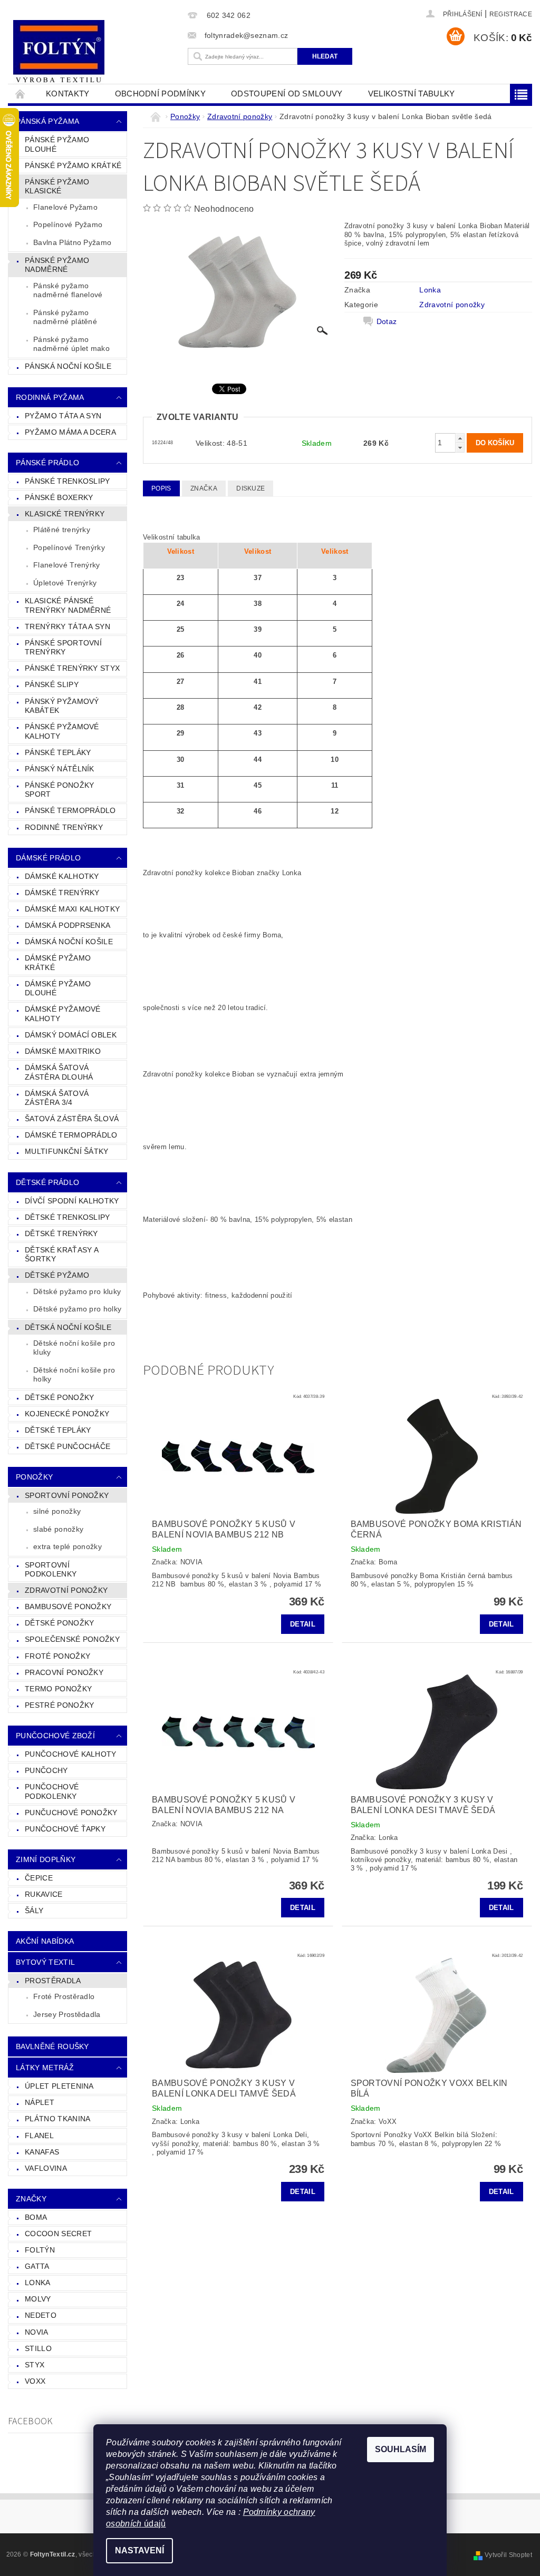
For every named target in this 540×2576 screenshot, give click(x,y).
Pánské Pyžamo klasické (57, 187)
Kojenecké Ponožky (67, 1414)
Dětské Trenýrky (61, 1233)
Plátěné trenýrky (62, 530)
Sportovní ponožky (67, 1495)
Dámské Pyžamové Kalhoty (63, 1014)
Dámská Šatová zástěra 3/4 (57, 1098)
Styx (35, 2365)
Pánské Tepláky (58, 752)
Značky (31, 2199)
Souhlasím (401, 2449)
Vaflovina (46, 2168)
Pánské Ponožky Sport (59, 790)
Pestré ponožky (59, 1705)
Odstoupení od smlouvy (287, 94)
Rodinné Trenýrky (64, 827)
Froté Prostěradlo (64, 1996)
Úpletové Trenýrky (65, 583)
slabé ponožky (58, 1529)
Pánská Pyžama (47, 121)
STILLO (38, 2348)
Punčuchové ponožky (71, 1813)
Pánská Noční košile (68, 366)
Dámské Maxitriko (63, 1051)
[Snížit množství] (460, 448)
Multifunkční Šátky (67, 1151)
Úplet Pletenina (59, 2086)
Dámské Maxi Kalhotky (72, 909)
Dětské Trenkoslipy (67, 1217)
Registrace (511, 14)
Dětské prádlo (47, 1182)
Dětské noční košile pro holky (74, 1375)
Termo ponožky (58, 1689)
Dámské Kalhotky (62, 876)
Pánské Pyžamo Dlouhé (57, 144)
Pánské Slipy (52, 684)
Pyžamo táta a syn (63, 416)
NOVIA (37, 2332)
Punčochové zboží (55, 1736)
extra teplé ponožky (67, 1546)
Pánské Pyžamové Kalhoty (62, 731)
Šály (34, 1911)
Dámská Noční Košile (69, 942)
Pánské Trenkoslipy (67, 481)
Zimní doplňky (46, 1859)
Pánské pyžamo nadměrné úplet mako (71, 344)
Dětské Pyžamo (57, 1275)
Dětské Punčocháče (67, 1446)
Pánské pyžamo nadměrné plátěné (65, 317)
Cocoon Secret (58, 2234)
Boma (36, 2217)
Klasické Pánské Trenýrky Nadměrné (68, 605)
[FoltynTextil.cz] (95, 53)
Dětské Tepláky (58, 1430)
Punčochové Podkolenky (52, 1791)
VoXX (35, 2381)
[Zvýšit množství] (460, 438)
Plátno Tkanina (57, 2119)
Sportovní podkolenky (51, 1570)
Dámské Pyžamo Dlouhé (58, 988)
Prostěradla (53, 1981)
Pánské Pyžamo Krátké (73, 165)
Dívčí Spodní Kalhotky (72, 1201)
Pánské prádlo (47, 463)
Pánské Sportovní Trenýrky (63, 648)
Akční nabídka (45, 1941)
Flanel (39, 2136)
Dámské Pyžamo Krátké (58, 963)
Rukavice (44, 1894)
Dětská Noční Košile (68, 1327)
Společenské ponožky (72, 1639)
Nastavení (139, 2550)
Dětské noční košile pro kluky (74, 1348)
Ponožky (34, 1477)
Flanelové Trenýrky (67, 565)
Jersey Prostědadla (67, 2014)
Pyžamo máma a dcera (70, 432)
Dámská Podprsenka (67, 925)
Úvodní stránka (21, 94)
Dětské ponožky (59, 1623)
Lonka (38, 2283)
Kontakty (68, 94)
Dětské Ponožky (59, 1397)
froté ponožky (57, 1656)
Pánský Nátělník (60, 769)
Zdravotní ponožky (66, 1590)
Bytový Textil (45, 1962)
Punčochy (46, 1770)
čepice (39, 1878)
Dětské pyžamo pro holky (77, 1309)
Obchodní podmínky (160, 94)
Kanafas (42, 2152)
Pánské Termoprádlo (70, 810)
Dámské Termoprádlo (71, 1135)
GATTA (37, 2266)
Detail (303, 1624)
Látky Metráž (45, 2068)
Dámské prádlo (48, 858)
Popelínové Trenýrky (69, 547)
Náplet (40, 2102)
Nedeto (41, 2315)
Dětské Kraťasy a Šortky (62, 1255)
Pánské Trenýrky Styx (72, 668)
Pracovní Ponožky (64, 1672)
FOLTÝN (40, 2250)
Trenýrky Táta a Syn (67, 626)
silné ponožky (57, 1511)
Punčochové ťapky (65, 1829)
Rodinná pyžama (50, 397)
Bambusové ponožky (68, 1607)
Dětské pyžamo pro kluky (77, 1291)
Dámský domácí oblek (71, 1035)
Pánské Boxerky (59, 497)
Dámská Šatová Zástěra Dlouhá (59, 1072)
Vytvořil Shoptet (508, 2555)
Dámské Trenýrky (62, 893)
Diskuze (250, 488)
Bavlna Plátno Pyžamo (72, 242)
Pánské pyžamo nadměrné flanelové (68, 290)
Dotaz (387, 321)
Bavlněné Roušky (52, 2046)
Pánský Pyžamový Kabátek (62, 706)
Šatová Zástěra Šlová (72, 1119)
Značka (204, 488)
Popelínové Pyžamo (68, 224)
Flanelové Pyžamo (65, 207)
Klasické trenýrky (65, 514)
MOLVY (38, 2299)
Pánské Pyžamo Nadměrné (57, 265)
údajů (154, 2524)
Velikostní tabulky (412, 94)
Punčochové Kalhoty (71, 1754)
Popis (161, 488)
